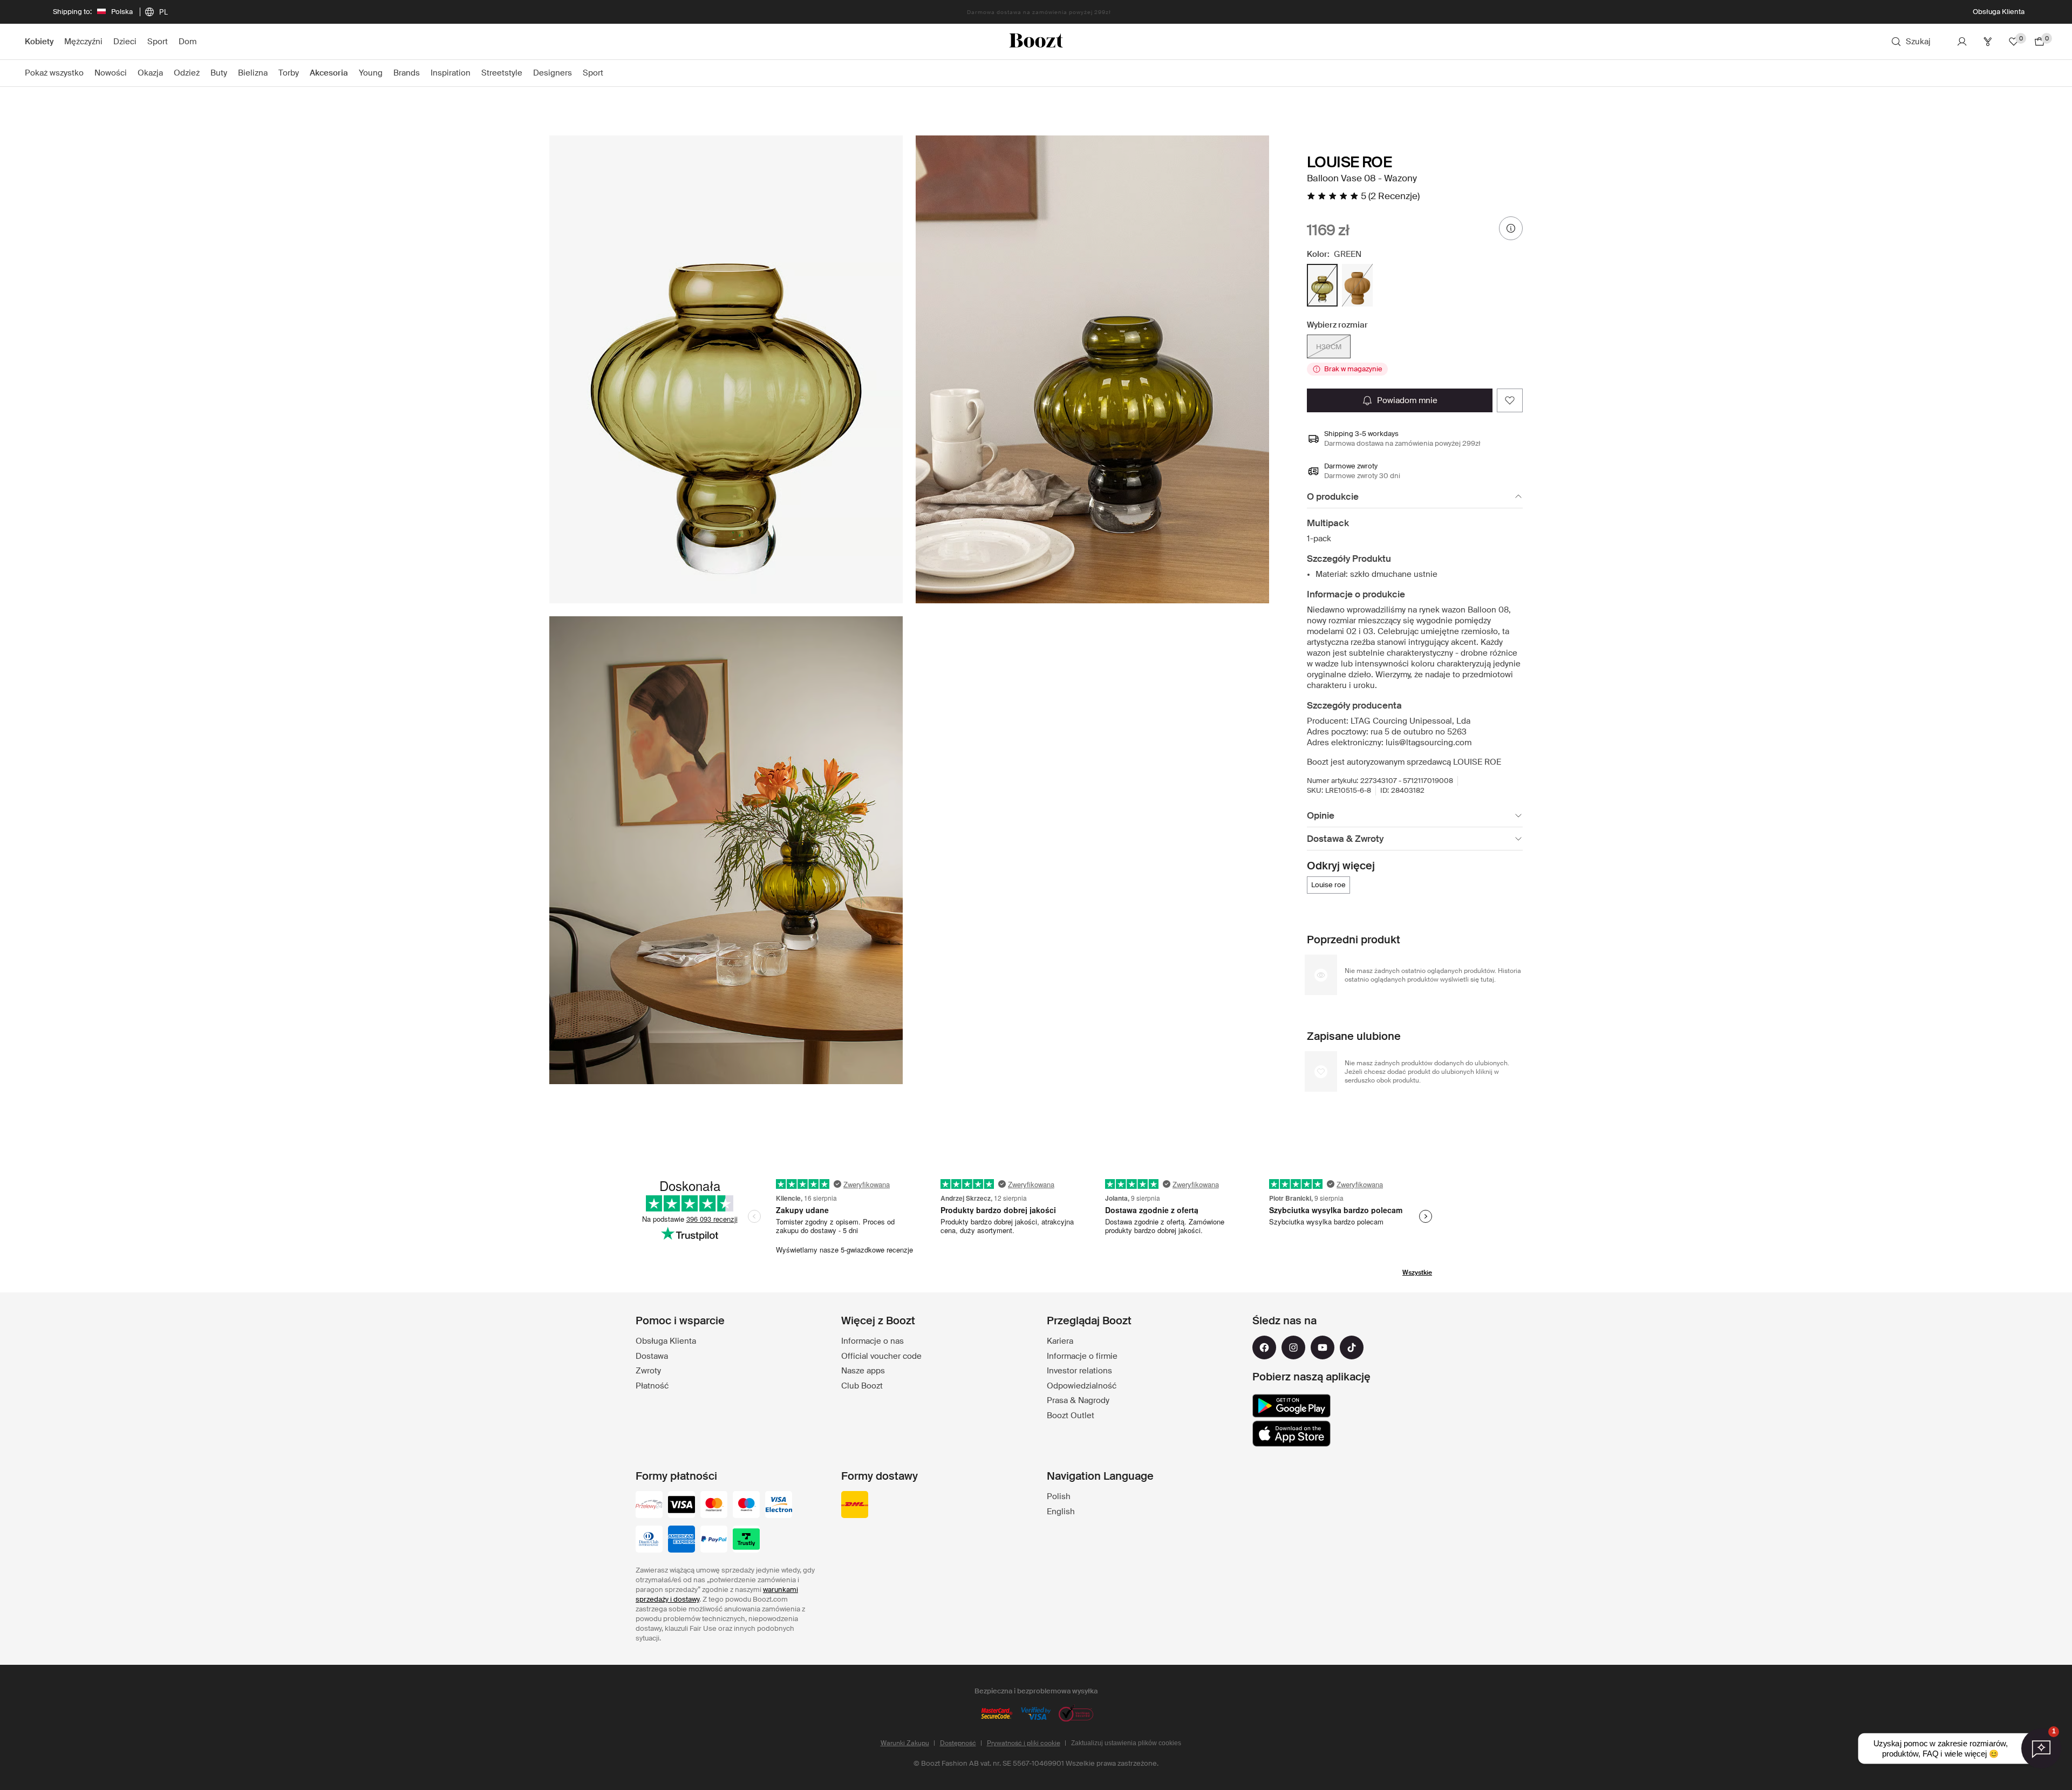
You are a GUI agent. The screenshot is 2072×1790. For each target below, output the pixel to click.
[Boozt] (1036, 42)
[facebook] (1264, 1347)
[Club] (1988, 42)
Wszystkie (1417, 1272)
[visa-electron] (779, 1506)
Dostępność (958, 1743)
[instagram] (1293, 1347)
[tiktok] (1352, 1347)
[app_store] (1291, 1434)
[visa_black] (681, 1506)
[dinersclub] (649, 1540)
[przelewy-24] (649, 1506)
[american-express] (681, 1540)
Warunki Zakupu (905, 1743)
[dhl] (855, 1506)
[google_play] (1291, 1406)
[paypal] (714, 1540)
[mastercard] (714, 1506)
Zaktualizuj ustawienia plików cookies (1126, 1743)
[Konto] (1962, 42)
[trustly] (746, 1540)
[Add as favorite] (1510, 400)
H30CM (1329, 347)
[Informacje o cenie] (1511, 228)
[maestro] (746, 1506)
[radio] (1322, 285)
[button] (726, 369)
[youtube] (1323, 1347)
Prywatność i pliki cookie (1024, 1743)
